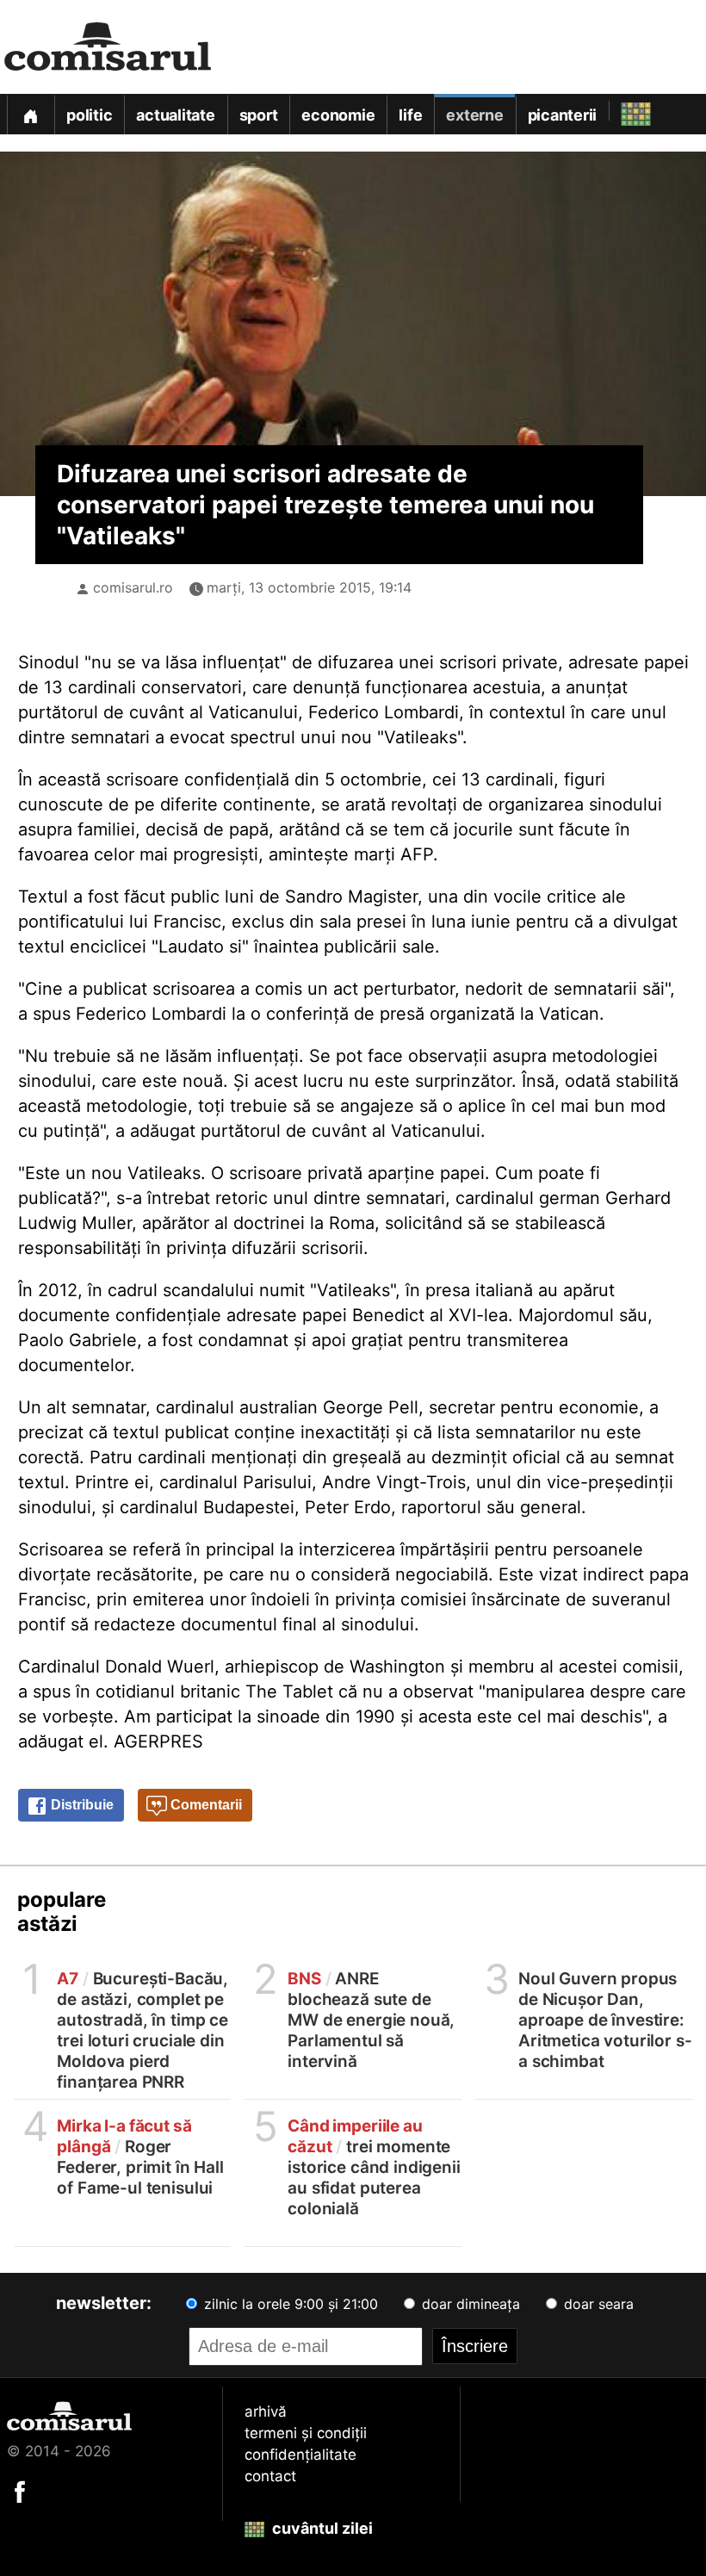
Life (410, 115)
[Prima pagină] (30, 114)
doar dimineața (469, 2304)
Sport (259, 115)
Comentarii (204, 1805)
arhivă (266, 2412)
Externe (474, 115)
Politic (89, 115)
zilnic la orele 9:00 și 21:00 (289, 2304)
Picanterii (563, 115)
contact (270, 2476)
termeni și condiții (306, 2433)
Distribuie (81, 1805)
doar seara (597, 2304)
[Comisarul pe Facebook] (20, 2491)
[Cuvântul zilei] (620, 110)
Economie (338, 115)
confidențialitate (300, 2455)
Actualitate (175, 115)
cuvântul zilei (321, 2528)
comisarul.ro (133, 587)
